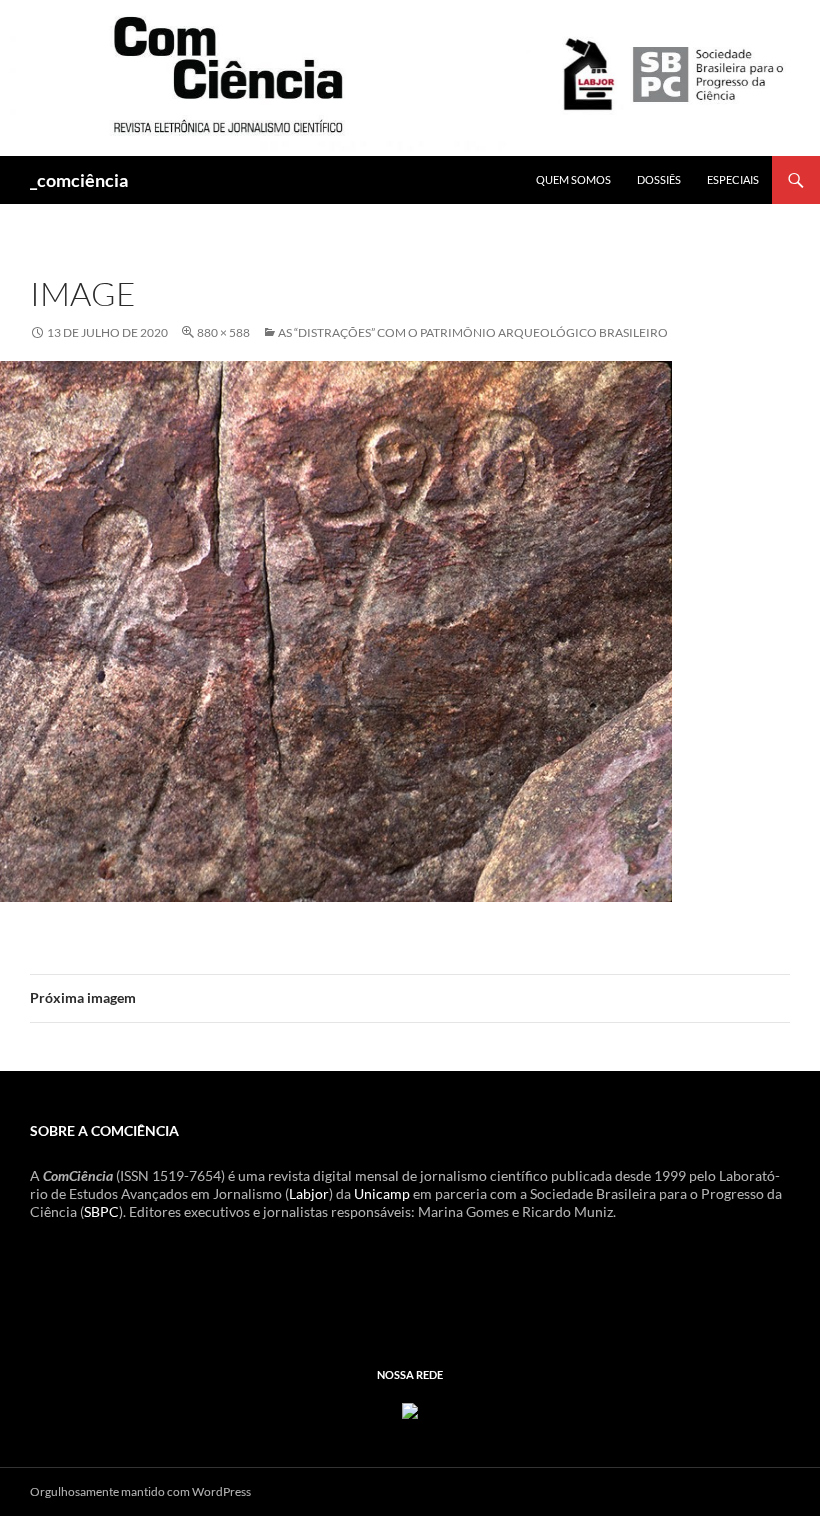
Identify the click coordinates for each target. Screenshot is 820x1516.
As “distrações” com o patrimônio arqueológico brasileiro (473, 332)
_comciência (79, 180)
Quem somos (573, 179)
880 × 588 (223, 332)
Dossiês (659, 179)
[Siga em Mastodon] (410, 1409)
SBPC (101, 1211)
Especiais (733, 179)
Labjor (309, 1193)
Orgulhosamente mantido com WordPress (140, 1491)
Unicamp (382, 1193)
